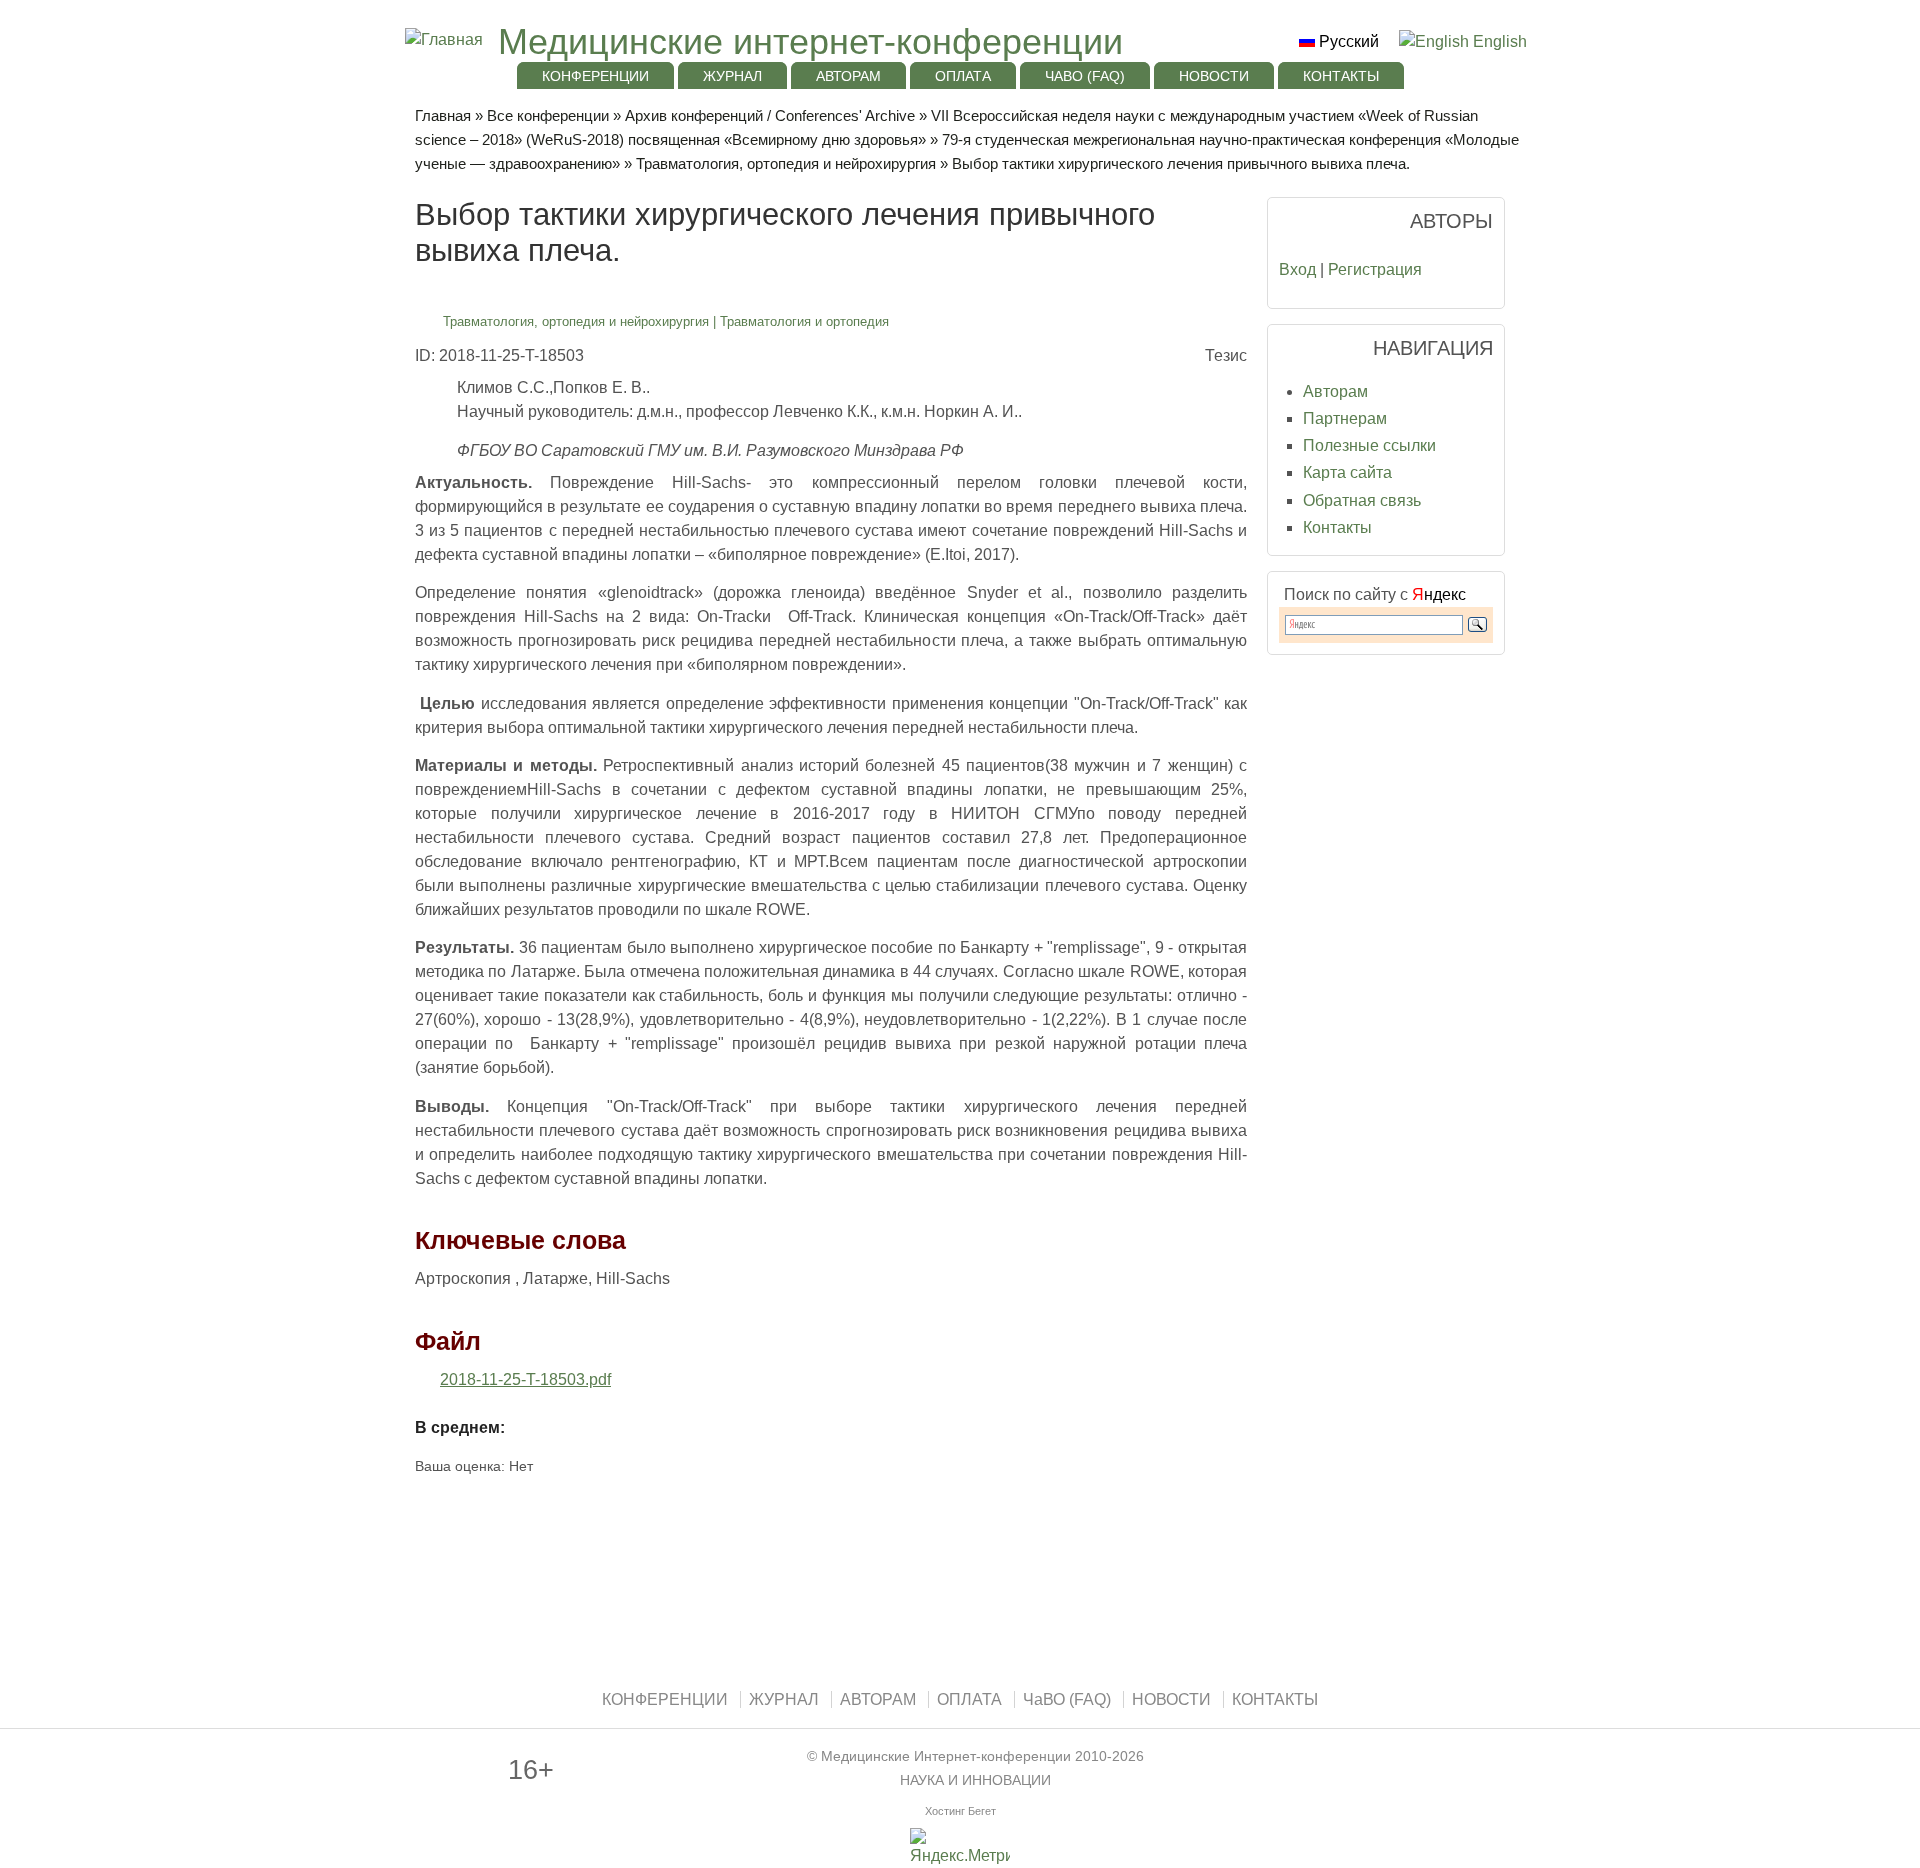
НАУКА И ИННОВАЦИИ (975, 1780)
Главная (443, 115)
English (1498, 41)
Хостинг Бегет (960, 1811)
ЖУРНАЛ (732, 76)
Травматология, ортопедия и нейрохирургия (786, 163)
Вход (1297, 269)
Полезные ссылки (1369, 445)
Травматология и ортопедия (804, 321)
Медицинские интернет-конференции (810, 41)
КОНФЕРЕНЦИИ (595, 76)
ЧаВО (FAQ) (1085, 76)
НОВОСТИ (1214, 76)
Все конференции (548, 115)
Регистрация (1375, 269)
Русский (1347, 41)
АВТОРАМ (848, 76)
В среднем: (460, 1427)
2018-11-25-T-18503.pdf (525, 1379)
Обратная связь (1362, 500)
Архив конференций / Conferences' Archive (770, 115)
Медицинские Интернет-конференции (946, 1756)
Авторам (1335, 391)
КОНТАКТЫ (1341, 76)
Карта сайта (1347, 472)
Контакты (1337, 527)
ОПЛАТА (963, 76)
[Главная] (441, 39)
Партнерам (1345, 418)
